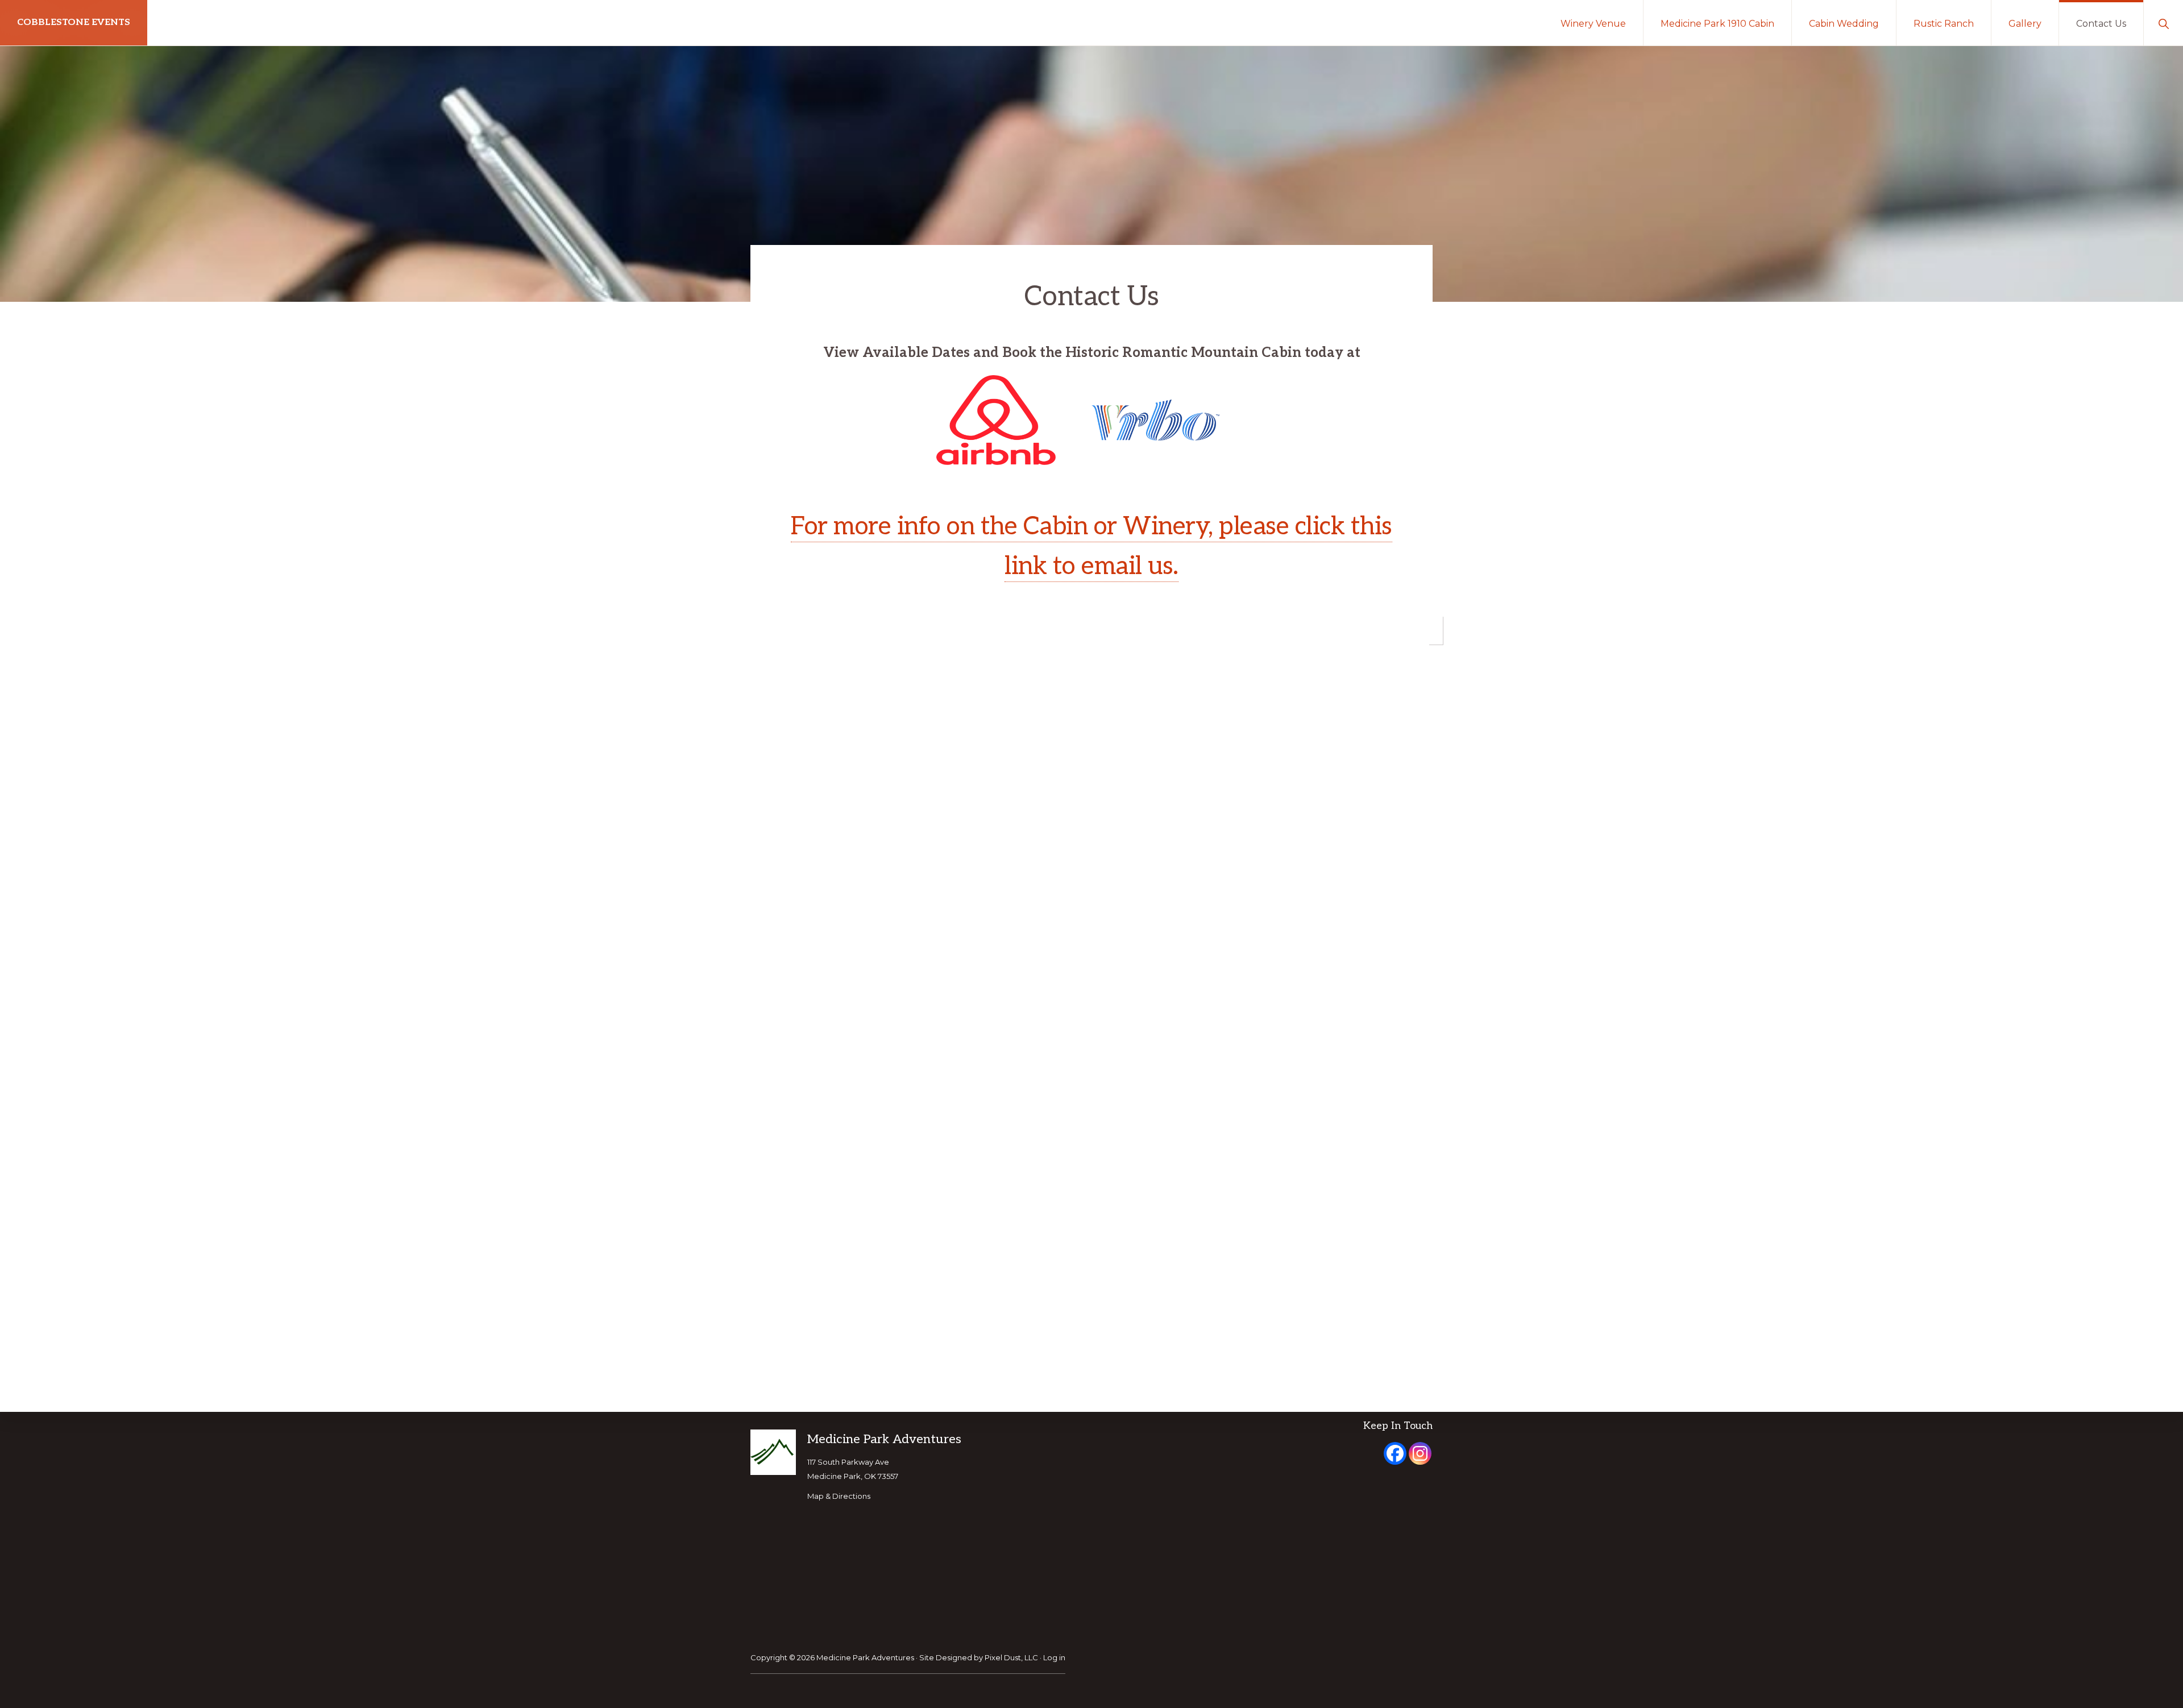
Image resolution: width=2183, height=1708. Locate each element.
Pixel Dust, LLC (1011, 1657)
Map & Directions (839, 1496)
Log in (1054, 1657)
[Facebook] (1395, 1453)
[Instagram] (1420, 1453)
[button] (2163, 23)
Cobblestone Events (74, 22)
